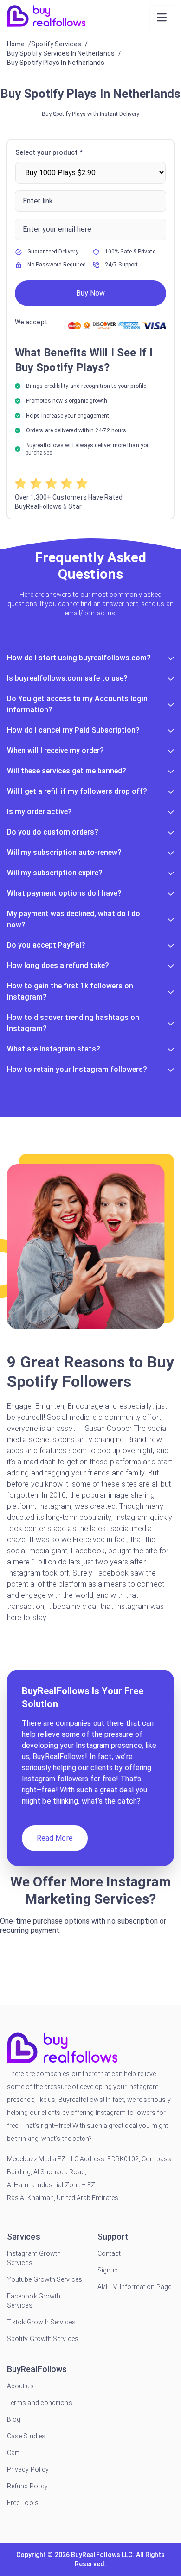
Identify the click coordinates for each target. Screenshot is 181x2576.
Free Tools (23, 2503)
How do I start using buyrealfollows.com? (79, 658)
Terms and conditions (40, 2403)
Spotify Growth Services (43, 2339)
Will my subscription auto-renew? (64, 852)
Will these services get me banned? (67, 771)
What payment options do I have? (64, 893)
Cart (13, 2453)
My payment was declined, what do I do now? (74, 919)
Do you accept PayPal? (46, 945)
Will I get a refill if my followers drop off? (77, 791)
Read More (55, 1838)
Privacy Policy (28, 2469)
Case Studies (26, 2436)
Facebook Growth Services (34, 2301)
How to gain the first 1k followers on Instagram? (70, 991)
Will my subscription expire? (55, 873)
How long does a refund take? (58, 965)
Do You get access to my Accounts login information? (77, 704)
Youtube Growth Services (45, 2279)
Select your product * (49, 152)
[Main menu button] (162, 18)
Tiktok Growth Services (41, 2322)
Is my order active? (39, 812)
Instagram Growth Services (34, 2258)
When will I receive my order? (55, 750)
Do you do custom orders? (53, 832)
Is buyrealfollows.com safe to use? (67, 678)
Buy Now (90, 293)
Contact (109, 2253)
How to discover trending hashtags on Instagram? (73, 1023)
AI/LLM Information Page (134, 2287)
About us (20, 2386)
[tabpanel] (90, 329)
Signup (108, 2270)
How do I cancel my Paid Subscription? (73, 730)
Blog (14, 2419)
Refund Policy (27, 2486)
